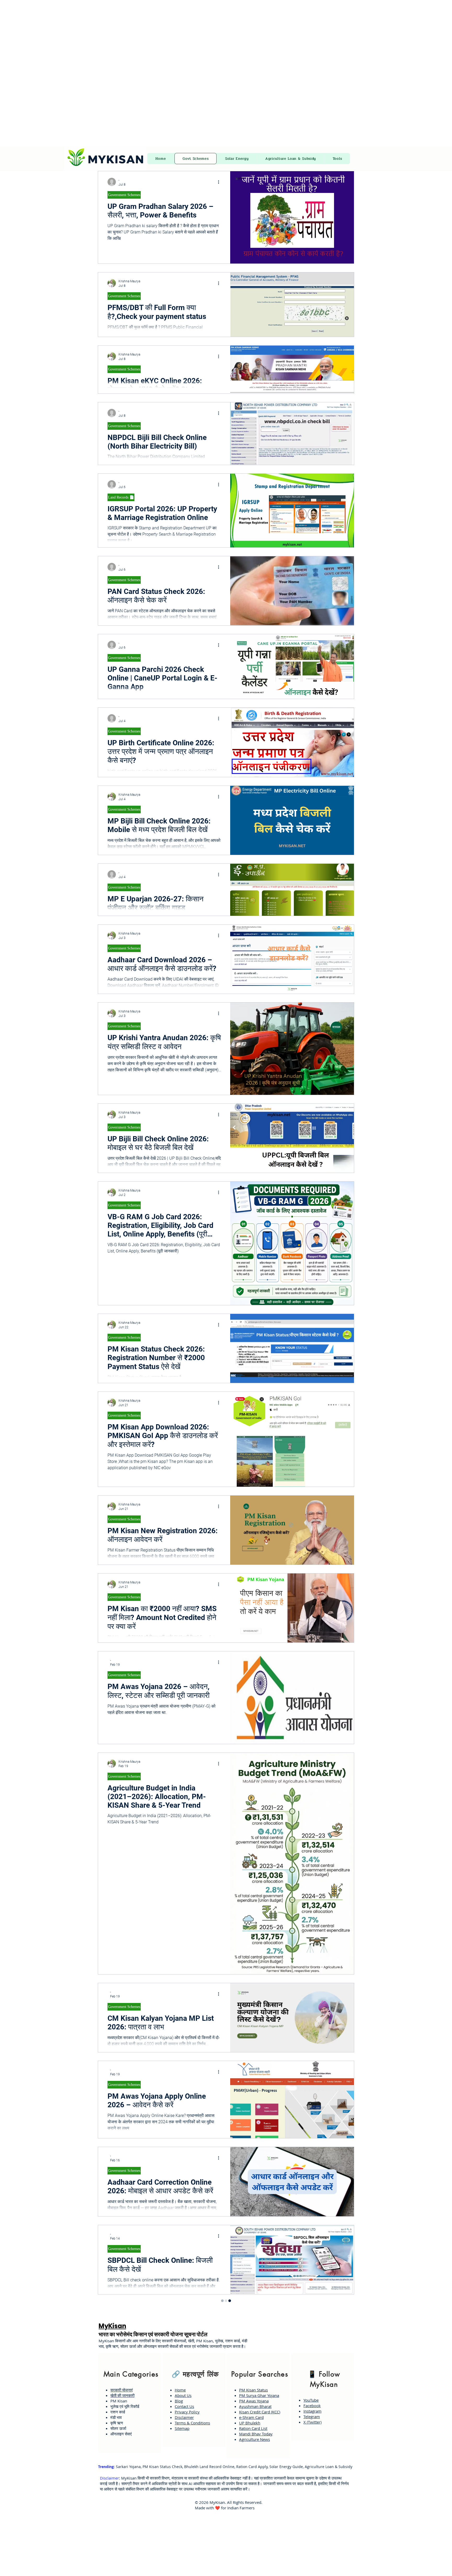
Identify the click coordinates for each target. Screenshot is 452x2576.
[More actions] (220, 182)
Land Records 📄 (121, 497)
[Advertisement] (157, 37)
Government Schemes (124, 195)
